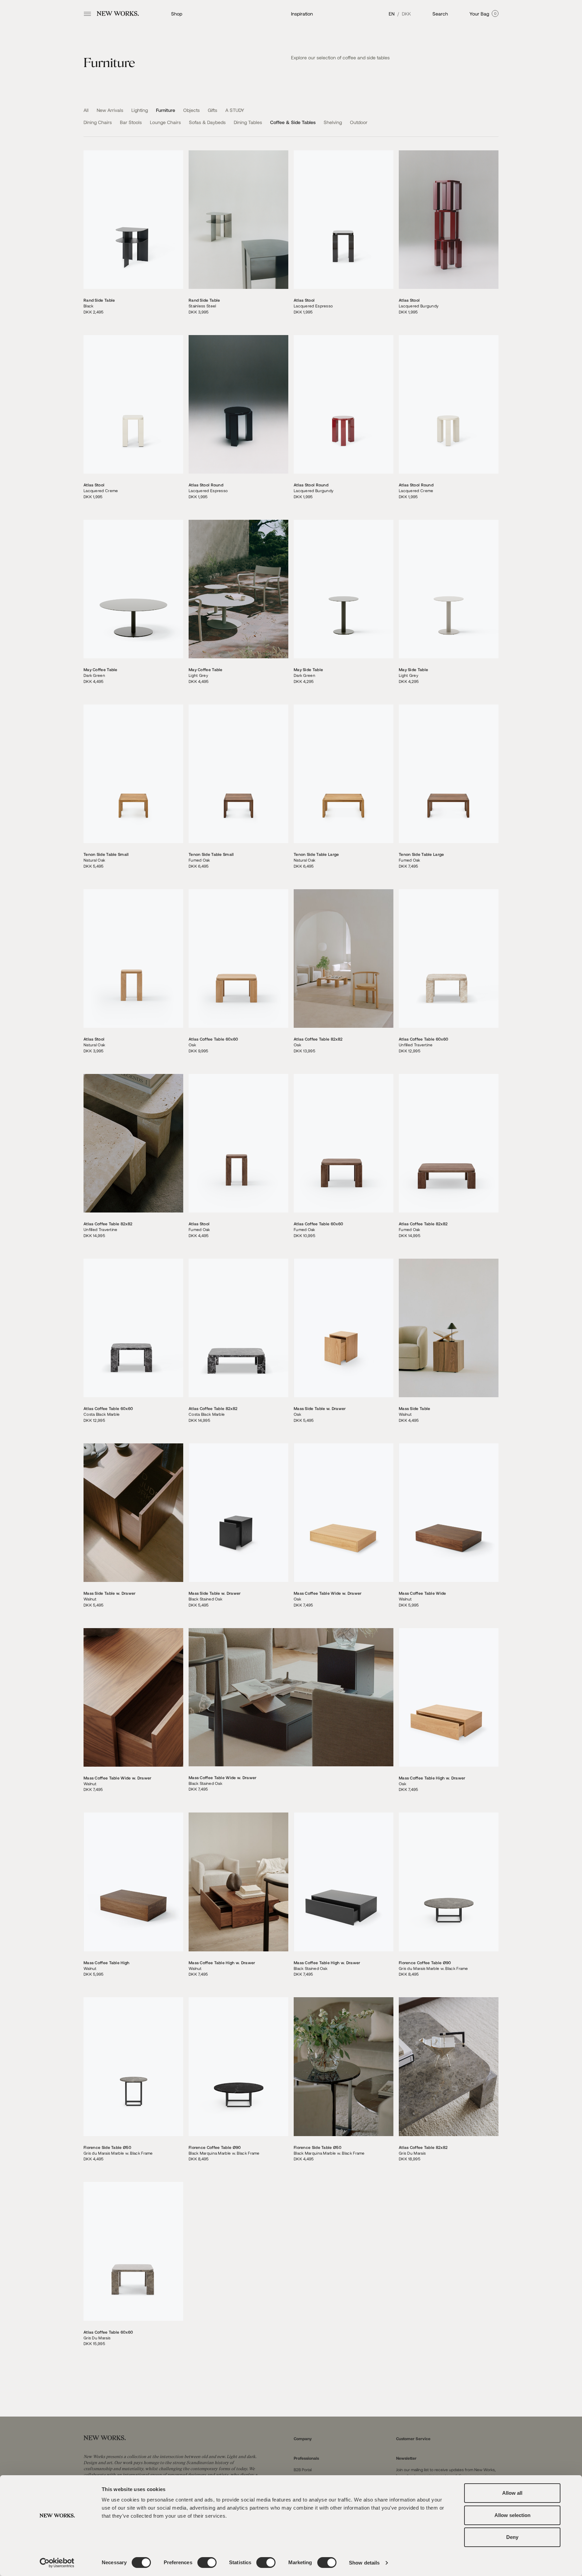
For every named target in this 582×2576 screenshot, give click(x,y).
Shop (177, 14)
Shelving (333, 122)
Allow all (512, 2493)
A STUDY (235, 110)
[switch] (207, 2563)
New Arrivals (111, 110)
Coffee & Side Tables (294, 122)
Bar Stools (132, 122)
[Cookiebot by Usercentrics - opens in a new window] (57, 2563)
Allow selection (512, 2515)
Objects (192, 110)
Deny (512, 2537)
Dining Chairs (98, 122)
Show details (364, 2563)
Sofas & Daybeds (208, 122)
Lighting (140, 110)
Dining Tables (249, 122)
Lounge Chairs (166, 122)
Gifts (213, 110)
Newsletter (406, 2458)
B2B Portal (303, 2469)
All (87, 110)
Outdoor (359, 122)
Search (440, 14)
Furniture (166, 110)
